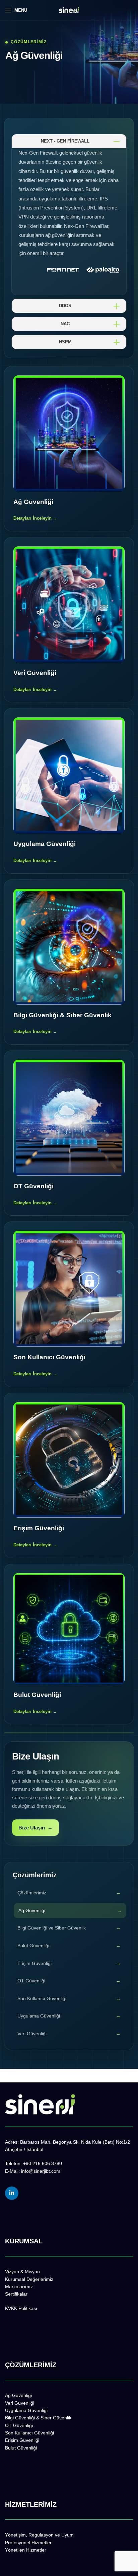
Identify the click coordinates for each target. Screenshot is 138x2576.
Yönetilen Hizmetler (26, 2550)
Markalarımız (19, 2287)
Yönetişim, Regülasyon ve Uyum (39, 2535)
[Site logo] (69, 10)
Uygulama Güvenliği (39, 2016)
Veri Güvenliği (32, 2034)
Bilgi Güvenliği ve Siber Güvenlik (52, 1928)
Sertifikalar (16, 2294)
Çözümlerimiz (32, 1893)
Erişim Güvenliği (34, 1963)
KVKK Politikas (21, 2308)
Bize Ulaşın (36, 1828)
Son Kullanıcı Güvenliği (42, 1998)
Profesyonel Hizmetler (28, 2543)
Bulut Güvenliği (33, 1946)
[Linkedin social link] (12, 2193)
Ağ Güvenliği (32, 1910)
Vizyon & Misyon (22, 2271)
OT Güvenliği (31, 1981)
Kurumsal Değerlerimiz (29, 2279)
